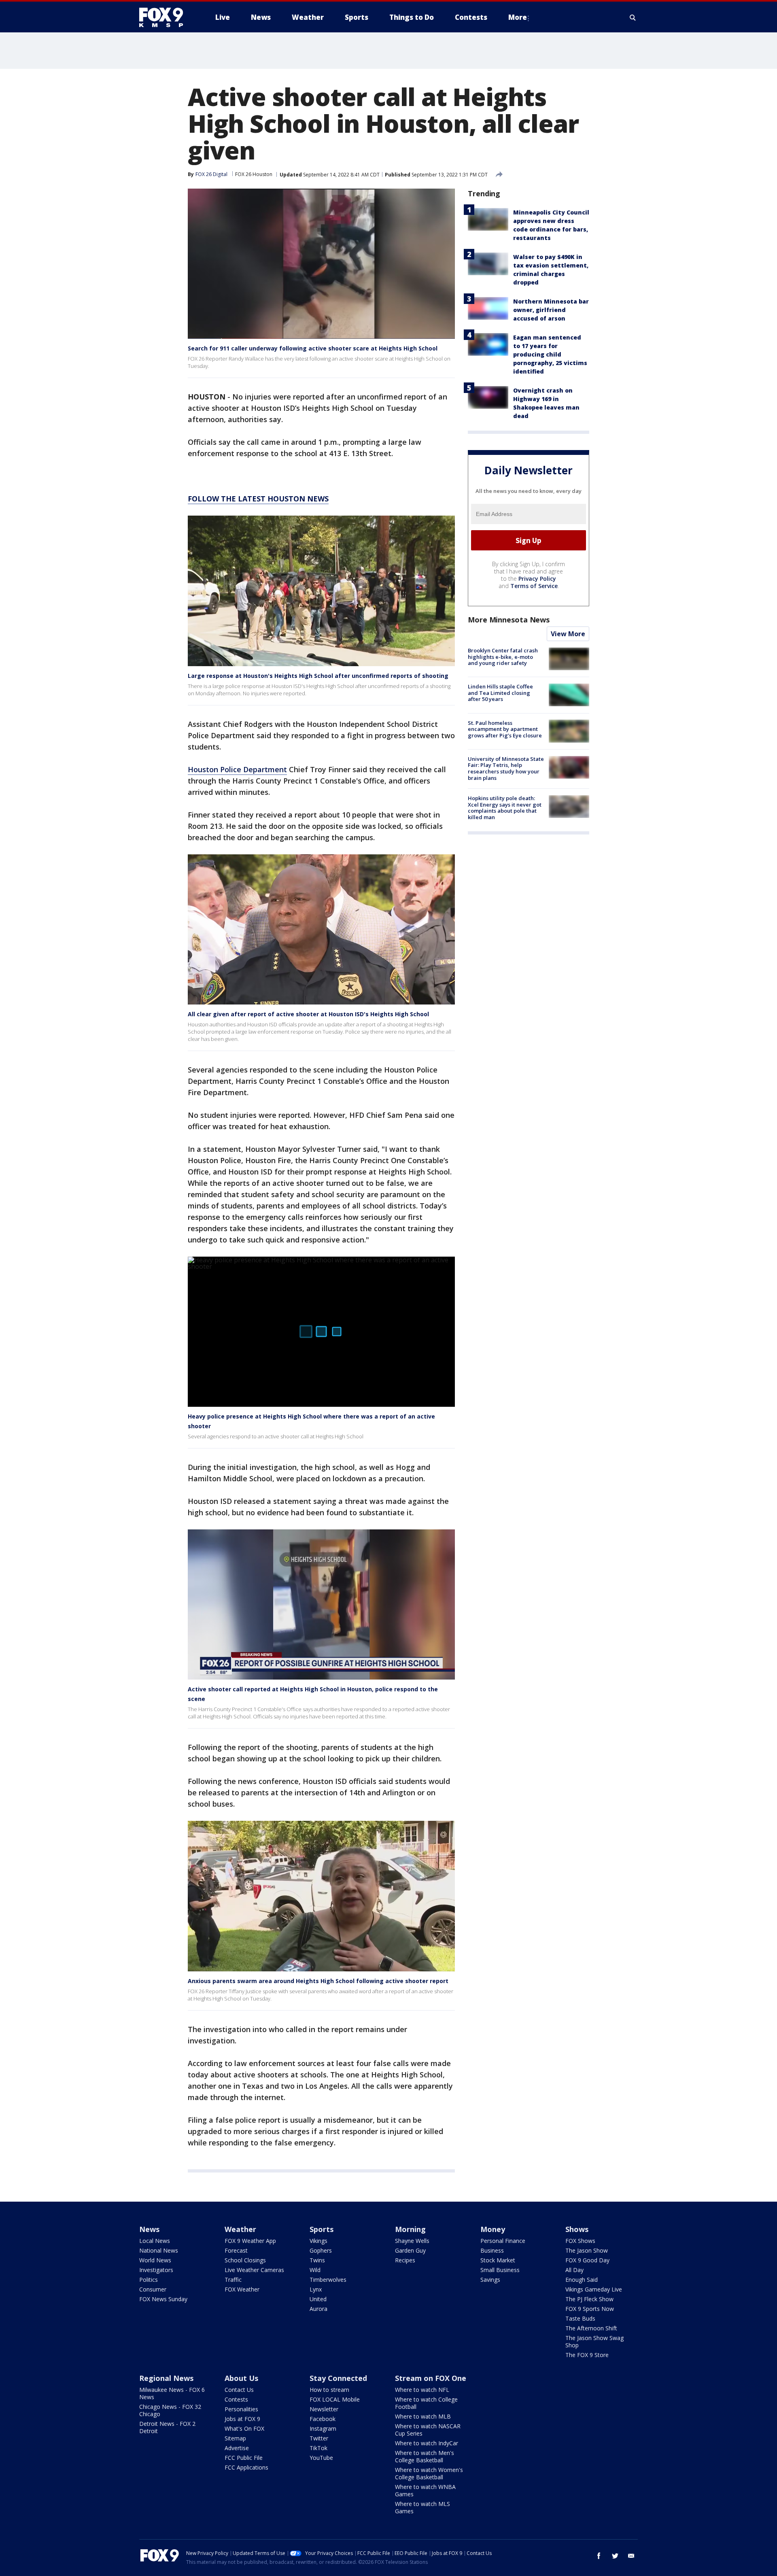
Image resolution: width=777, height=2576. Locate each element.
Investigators (156, 2270)
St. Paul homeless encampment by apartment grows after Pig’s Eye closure (505, 729)
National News (159, 2250)
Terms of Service (534, 586)
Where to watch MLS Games (422, 2507)
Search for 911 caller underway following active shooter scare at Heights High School (313, 348)
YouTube (321, 2458)
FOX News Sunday (163, 2299)
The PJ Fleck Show (589, 2299)
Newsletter (324, 2409)
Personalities (241, 2409)
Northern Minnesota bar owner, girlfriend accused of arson (551, 310)
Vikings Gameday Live (594, 2289)
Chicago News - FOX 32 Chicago (170, 2410)
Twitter (319, 2438)
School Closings (245, 2260)
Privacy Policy (537, 579)
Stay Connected (338, 2378)
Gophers (321, 2250)
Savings (490, 2280)
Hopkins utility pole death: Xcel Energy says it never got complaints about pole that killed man (505, 808)
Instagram (323, 2428)
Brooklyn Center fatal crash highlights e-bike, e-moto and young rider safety (503, 657)
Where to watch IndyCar (427, 2443)
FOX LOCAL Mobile (335, 2399)
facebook (599, 2556)
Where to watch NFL (422, 2390)
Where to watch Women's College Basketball (429, 2473)
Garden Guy (410, 2250)
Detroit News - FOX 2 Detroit (167, 2427)
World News (155, 2260)
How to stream (329, 2390)
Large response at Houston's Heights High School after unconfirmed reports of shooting (318, 676)
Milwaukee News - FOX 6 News (172, 2393)
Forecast (236, 2250)
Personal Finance (503, 2241)
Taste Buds (580, 2318)
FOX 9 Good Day (587, 2260)
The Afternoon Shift (591, 2328)
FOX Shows (580, 2241)
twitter (615, 2556)
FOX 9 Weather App (250, 2241)
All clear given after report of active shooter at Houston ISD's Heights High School (308, 1014)
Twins (317, 2260)
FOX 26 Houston (254, 174)
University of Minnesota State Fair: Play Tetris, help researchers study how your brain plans (506, 768)
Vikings (318, 2241)
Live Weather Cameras (254, 2270)
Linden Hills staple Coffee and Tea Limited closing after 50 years (500, 693)
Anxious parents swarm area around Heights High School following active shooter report (318, 1981)
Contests (236, 2399)
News (149, 2229)
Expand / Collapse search (633, 17)
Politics (149, 2280)
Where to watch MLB (423, 2416)
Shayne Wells (412, 2241)
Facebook (323, 2419)
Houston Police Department (237, 769)
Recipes (405, 2260)
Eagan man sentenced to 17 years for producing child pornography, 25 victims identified (550, 354)
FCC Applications (246, 2467)
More (518, 17)
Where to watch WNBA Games (425, 2490)
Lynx (316, 2289)
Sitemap (235, 2438)
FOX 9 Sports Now (590, 2309)
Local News (155, 2241)
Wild (315, 2270)
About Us (241, 2378)
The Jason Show (587, 2250)
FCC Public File (244, 2458)
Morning (410, 2229)
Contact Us (239, 2390)
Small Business (500, 2270)
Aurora (318, 2309)
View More (568, 634)
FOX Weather (242, 2289)
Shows (577, 2229)
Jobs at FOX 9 (242, 2419)
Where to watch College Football (426, 2403)
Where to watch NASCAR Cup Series (428, 2430)
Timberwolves (328, 2280)
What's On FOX (244, 2428)
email (631, 2556)
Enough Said (582, 2280)
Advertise (237, 2448)
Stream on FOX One (431, 2378)
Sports (322, 2229)
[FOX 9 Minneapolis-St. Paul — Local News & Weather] (166, 17)
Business (492, 2250)
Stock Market (498, 2260)
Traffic (233, 2280)
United (318, 2299)
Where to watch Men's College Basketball (425, 2456)
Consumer (153, 2289)
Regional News (166, 2378)
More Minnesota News (509, 620)
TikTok (318, 2448)
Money (493, 2229)
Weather (240, 2229)
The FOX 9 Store (587, 2355)
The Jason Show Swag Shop (594, 2341)
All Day (574, 2270)
